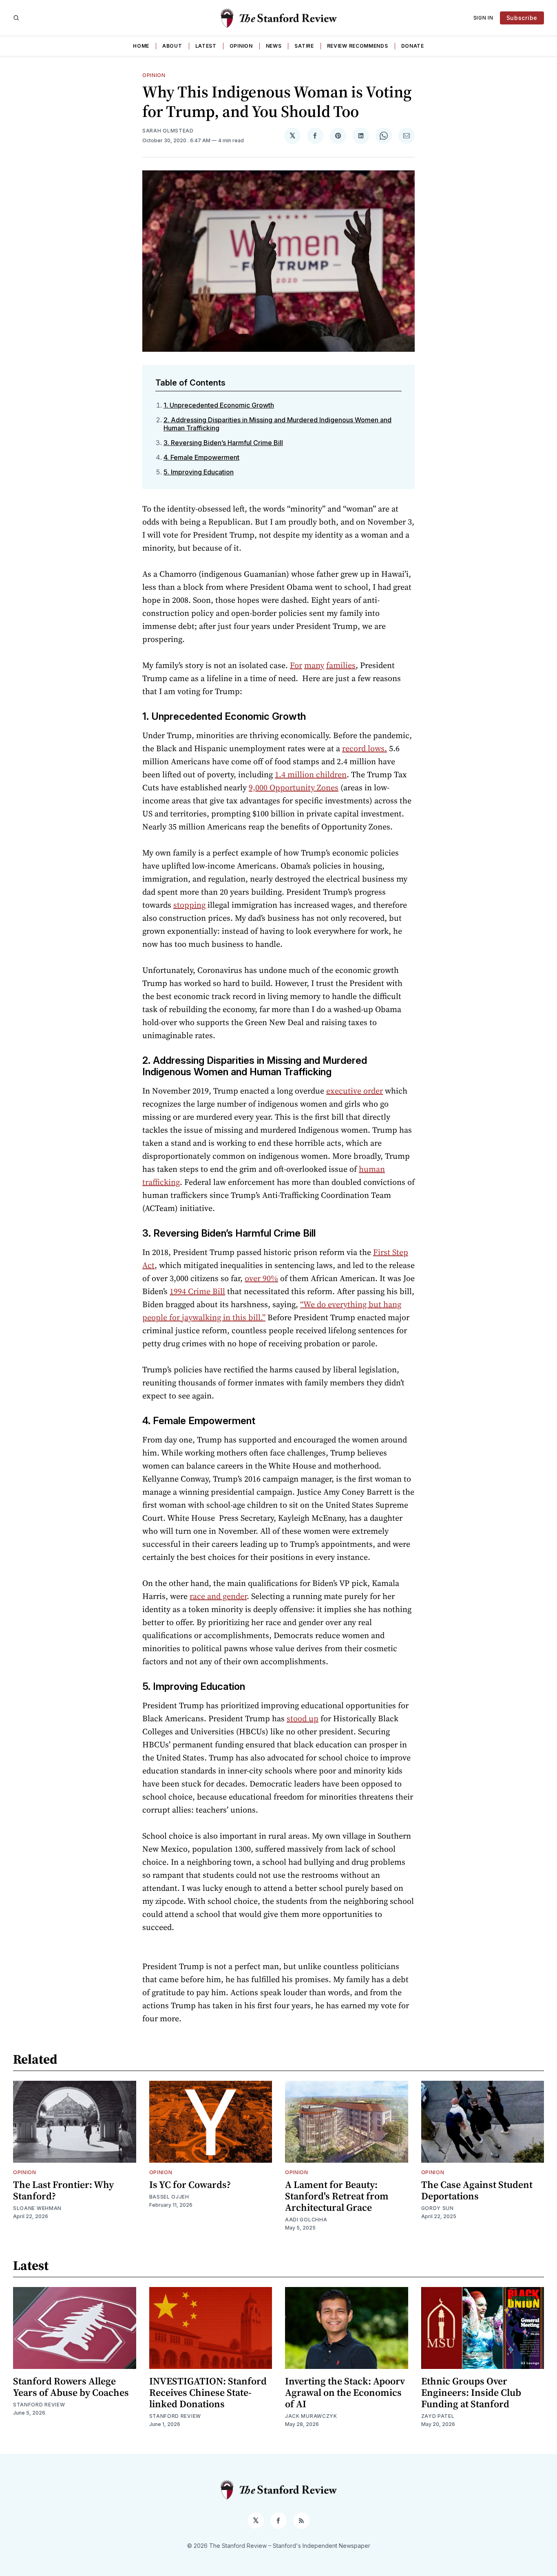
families (341, 665)
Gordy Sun (438, 2208)
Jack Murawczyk (311, 2416)
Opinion (241, 46)
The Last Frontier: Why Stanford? (63, 2190)
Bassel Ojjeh (169, 2197)
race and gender (218, 1596)
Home (141, 46)
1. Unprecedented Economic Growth (219, 405)
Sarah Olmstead (168, 131)
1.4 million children (311, 774)
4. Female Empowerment (201, 457)
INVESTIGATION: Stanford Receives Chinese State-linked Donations (208, 2392)
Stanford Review (39, 2405)
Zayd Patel (438, 2416)
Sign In (483, 18)
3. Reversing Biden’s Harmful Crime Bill (223, 443)
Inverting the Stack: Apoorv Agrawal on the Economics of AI (345, 2392)
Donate (413, 46)
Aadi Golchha (306, 2220)
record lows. (365, 748)
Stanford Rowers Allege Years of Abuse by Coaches (71, 2387)
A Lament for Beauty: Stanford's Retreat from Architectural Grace (337, 2196)
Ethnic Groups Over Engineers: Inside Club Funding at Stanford (471, 2392)
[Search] (16, 18)
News (274, 46)
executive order (355, 1091)
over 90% (261, 1278)
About (172, 46)
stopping (189, 905)
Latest (206, 46)
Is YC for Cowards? (190, 2185)
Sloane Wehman (37, 2208)
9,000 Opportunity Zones (294, 787)
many (314, 665)
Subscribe (522, 18)
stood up (303, 1718)
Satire (304, 46)
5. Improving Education (199, 472)
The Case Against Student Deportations (477, 2190)
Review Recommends (358, 46)
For (296, 665)
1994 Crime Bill (197, 1291)
